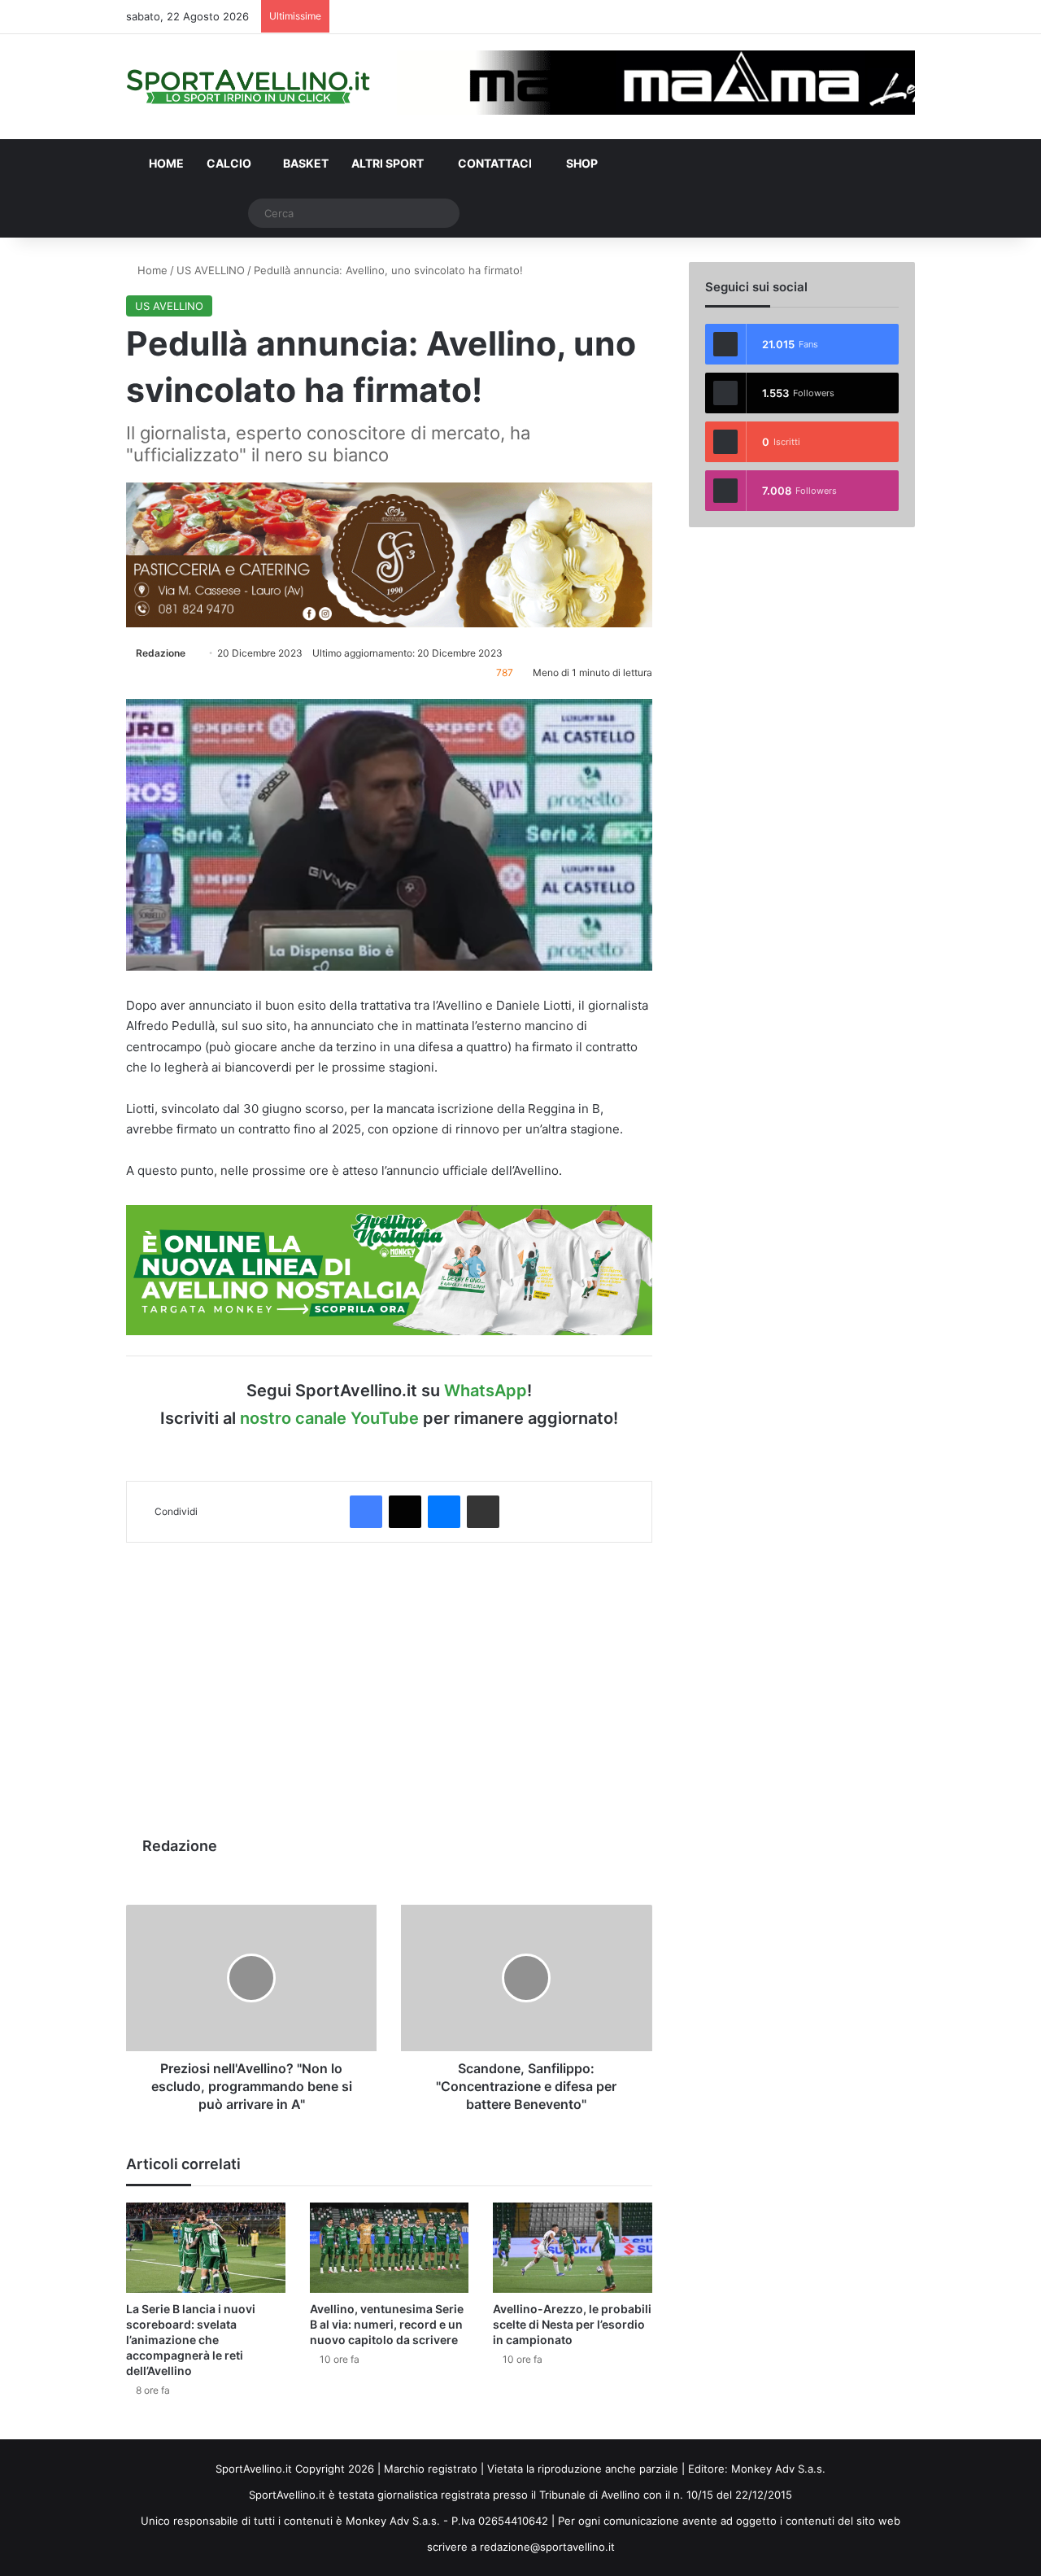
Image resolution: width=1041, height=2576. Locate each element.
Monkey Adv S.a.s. (778, 2469)
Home (151, 270)
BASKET (306, 163)
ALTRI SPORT (388, 163)
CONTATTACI (494, 163)
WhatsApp (486, 1391)
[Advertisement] (389, 1681)
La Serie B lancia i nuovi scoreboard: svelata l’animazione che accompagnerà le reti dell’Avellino (191, 2340)
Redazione (161, 653)
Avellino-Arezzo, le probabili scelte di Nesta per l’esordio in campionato (572, 2324)
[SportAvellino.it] (248, 87)
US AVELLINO (211, 270)
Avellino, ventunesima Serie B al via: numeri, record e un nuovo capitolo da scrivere (387, 2324)
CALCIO (229, 163)
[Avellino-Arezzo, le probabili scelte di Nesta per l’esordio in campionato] (573, 2247)
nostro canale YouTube (329, 1418)
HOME (165, 163)
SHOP (581, 163)
